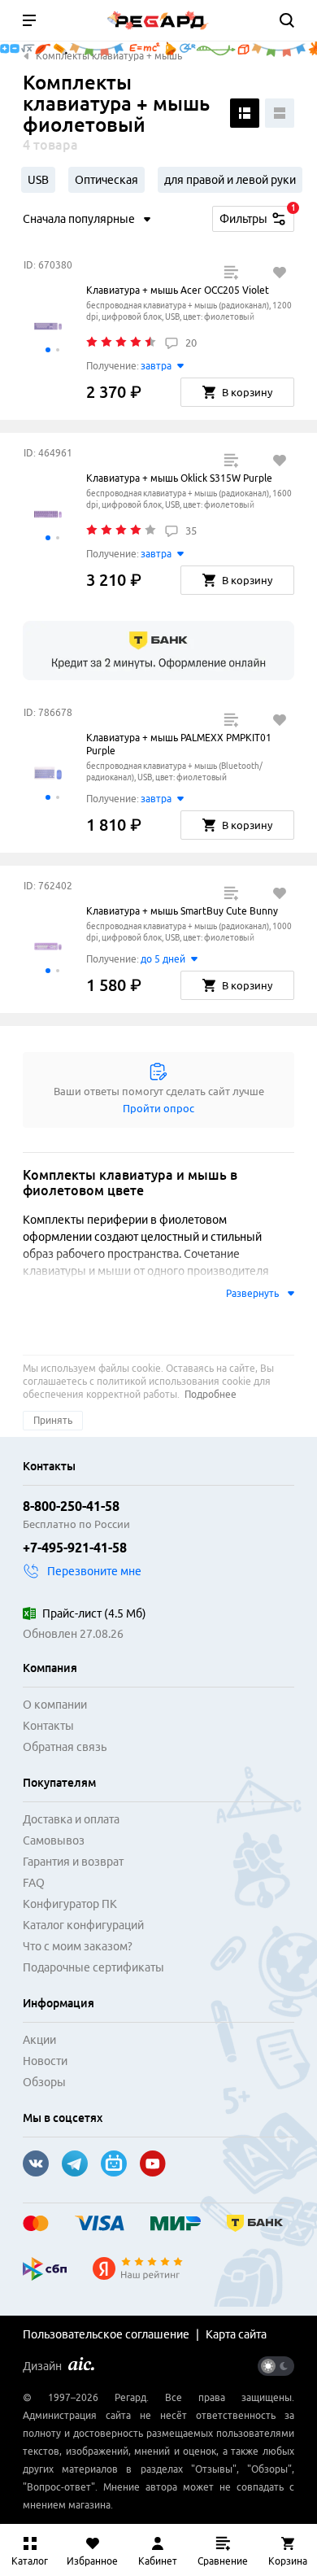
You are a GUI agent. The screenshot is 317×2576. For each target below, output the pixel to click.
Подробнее (211, 1394)
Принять (53, 1420)
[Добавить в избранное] (280, 273)
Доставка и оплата (71, 1819)
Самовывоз (54, 1840)
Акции (39, 2040)
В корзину (247, 392)
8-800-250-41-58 (71, 1506)
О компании (55, 1705)
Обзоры (44, 2082)
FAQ (34, 1883)
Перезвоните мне (94, 1571)
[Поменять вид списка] (245, 113)
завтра (156, 366)
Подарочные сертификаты (93, 1967)
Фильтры (257, 216)
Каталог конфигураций (83, 1925)
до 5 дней (163, 959)
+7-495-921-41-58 (75, 1548)
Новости (45, 2061)
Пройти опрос (158, 1108)
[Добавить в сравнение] (231, 273)
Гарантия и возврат (73, 1862)
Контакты (48, 1726)
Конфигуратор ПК (70, 1904)
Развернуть (252, 1293)
